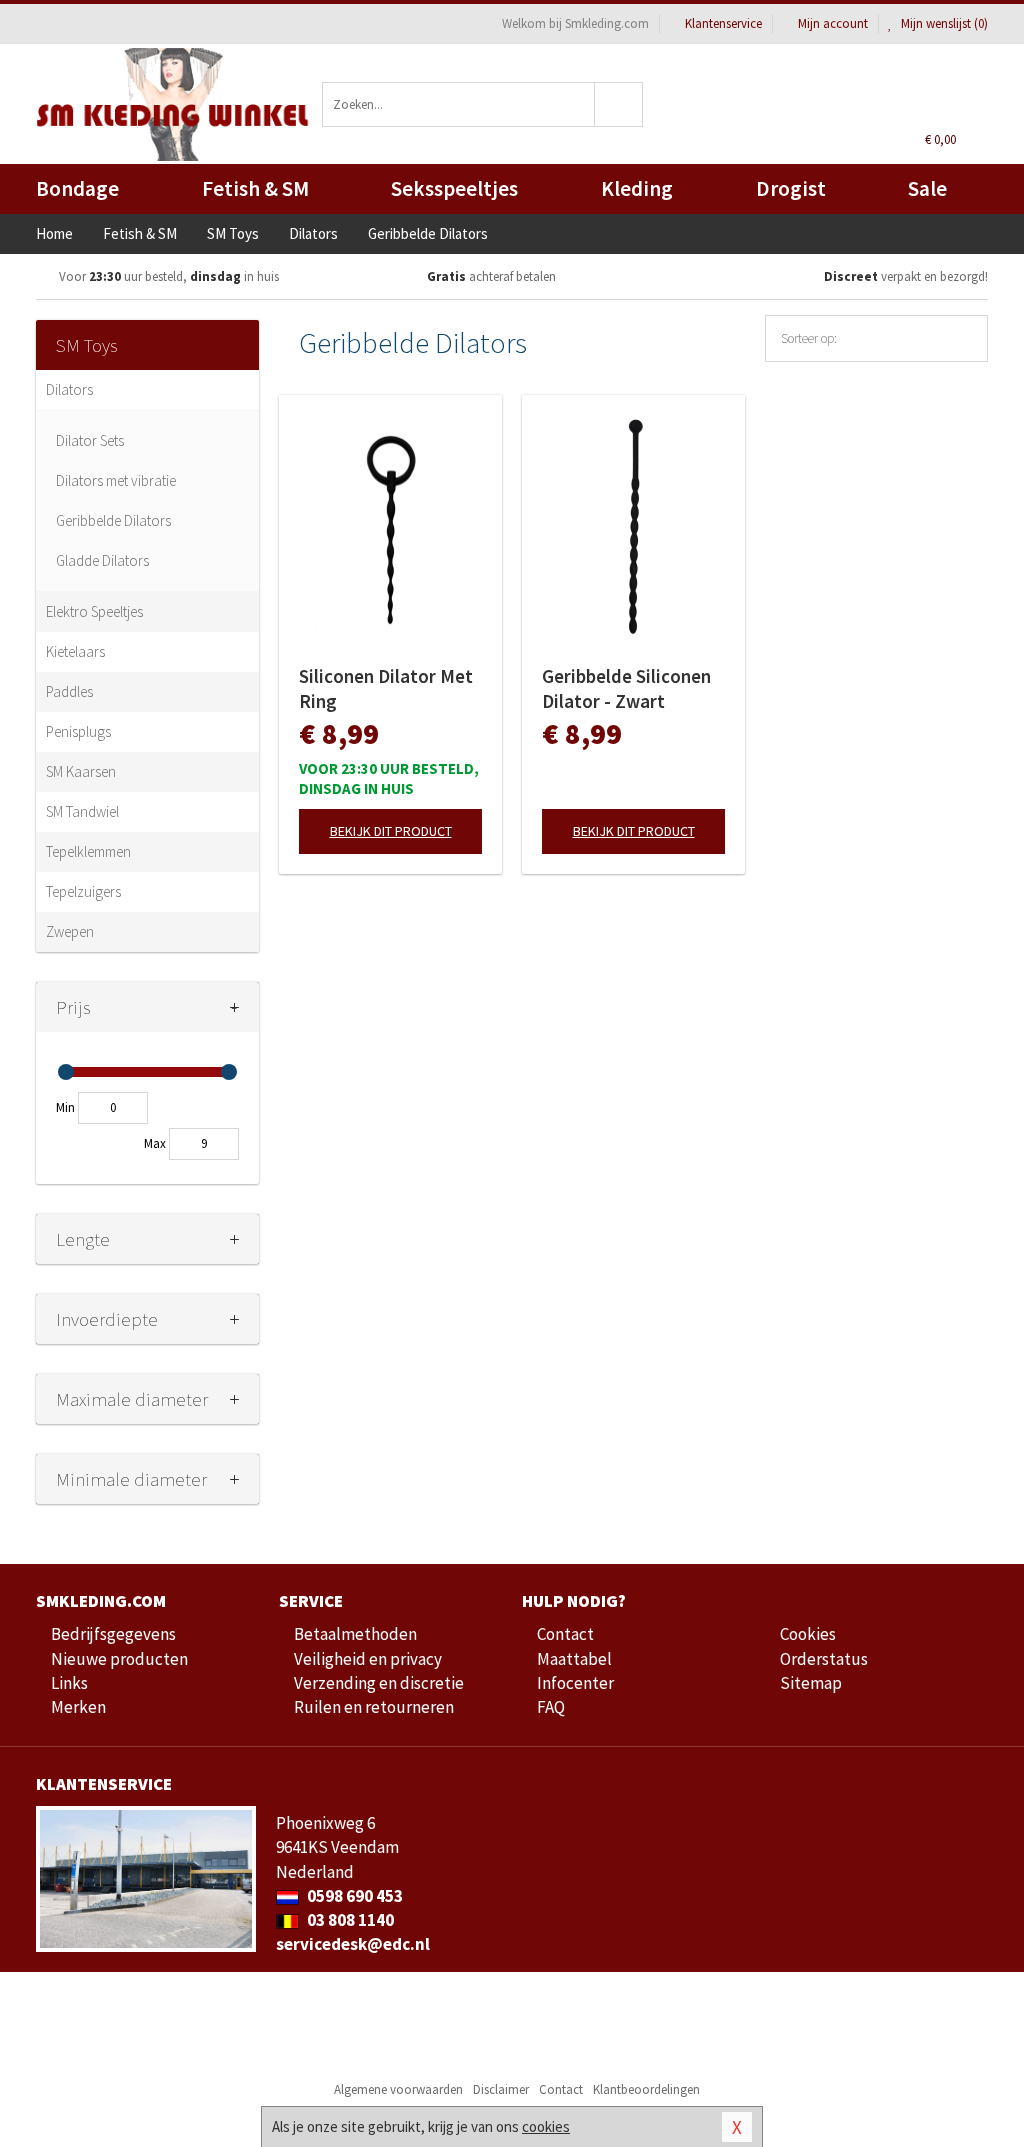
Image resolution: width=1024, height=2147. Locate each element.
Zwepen (70, 931)
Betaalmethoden (355, 1634)
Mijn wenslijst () (943, 23)
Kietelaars (75, 651)
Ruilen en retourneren (374, 1707)
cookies (546, 2126)
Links (69, 1683)
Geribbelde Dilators (113, 520)
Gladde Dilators (102, 560)
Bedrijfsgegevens (113, 1634)
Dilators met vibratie (116, 480)
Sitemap (811, 1683)
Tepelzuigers (83, 891)
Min (65, 1107)
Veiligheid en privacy (368, 1659)
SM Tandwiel (82, 811)
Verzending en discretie (379, 1683)
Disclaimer (501, 2089)
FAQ (551, 1707)
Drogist (791, 188)
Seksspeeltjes (454, 188)
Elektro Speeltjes (94, 611)
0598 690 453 (353, 1896)
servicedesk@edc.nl (353, 1944)
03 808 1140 (349, 1920)
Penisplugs (78, 731)
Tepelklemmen (88, 851)
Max (155, 1143)
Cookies (808, 1634)
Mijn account (833, 23)
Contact (565, 1634)
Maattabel (574, 1659)
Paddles (69, 691)
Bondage (77, 188)
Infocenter (575, 1683)
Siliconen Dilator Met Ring (386, 688)
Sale (927, 188)
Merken (78, 1707)
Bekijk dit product (391, 831)
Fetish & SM (255, 188)
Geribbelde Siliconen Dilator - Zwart (626, 688)
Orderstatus (824, 1659)
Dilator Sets (90, 440)
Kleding (637, 188)
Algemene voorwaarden (398, 2089)
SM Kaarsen (81, 771)
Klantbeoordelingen (646, 2089)
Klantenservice (723, 23)
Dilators (69, 389)
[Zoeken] (619, 104)
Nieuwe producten (119, 1659)
